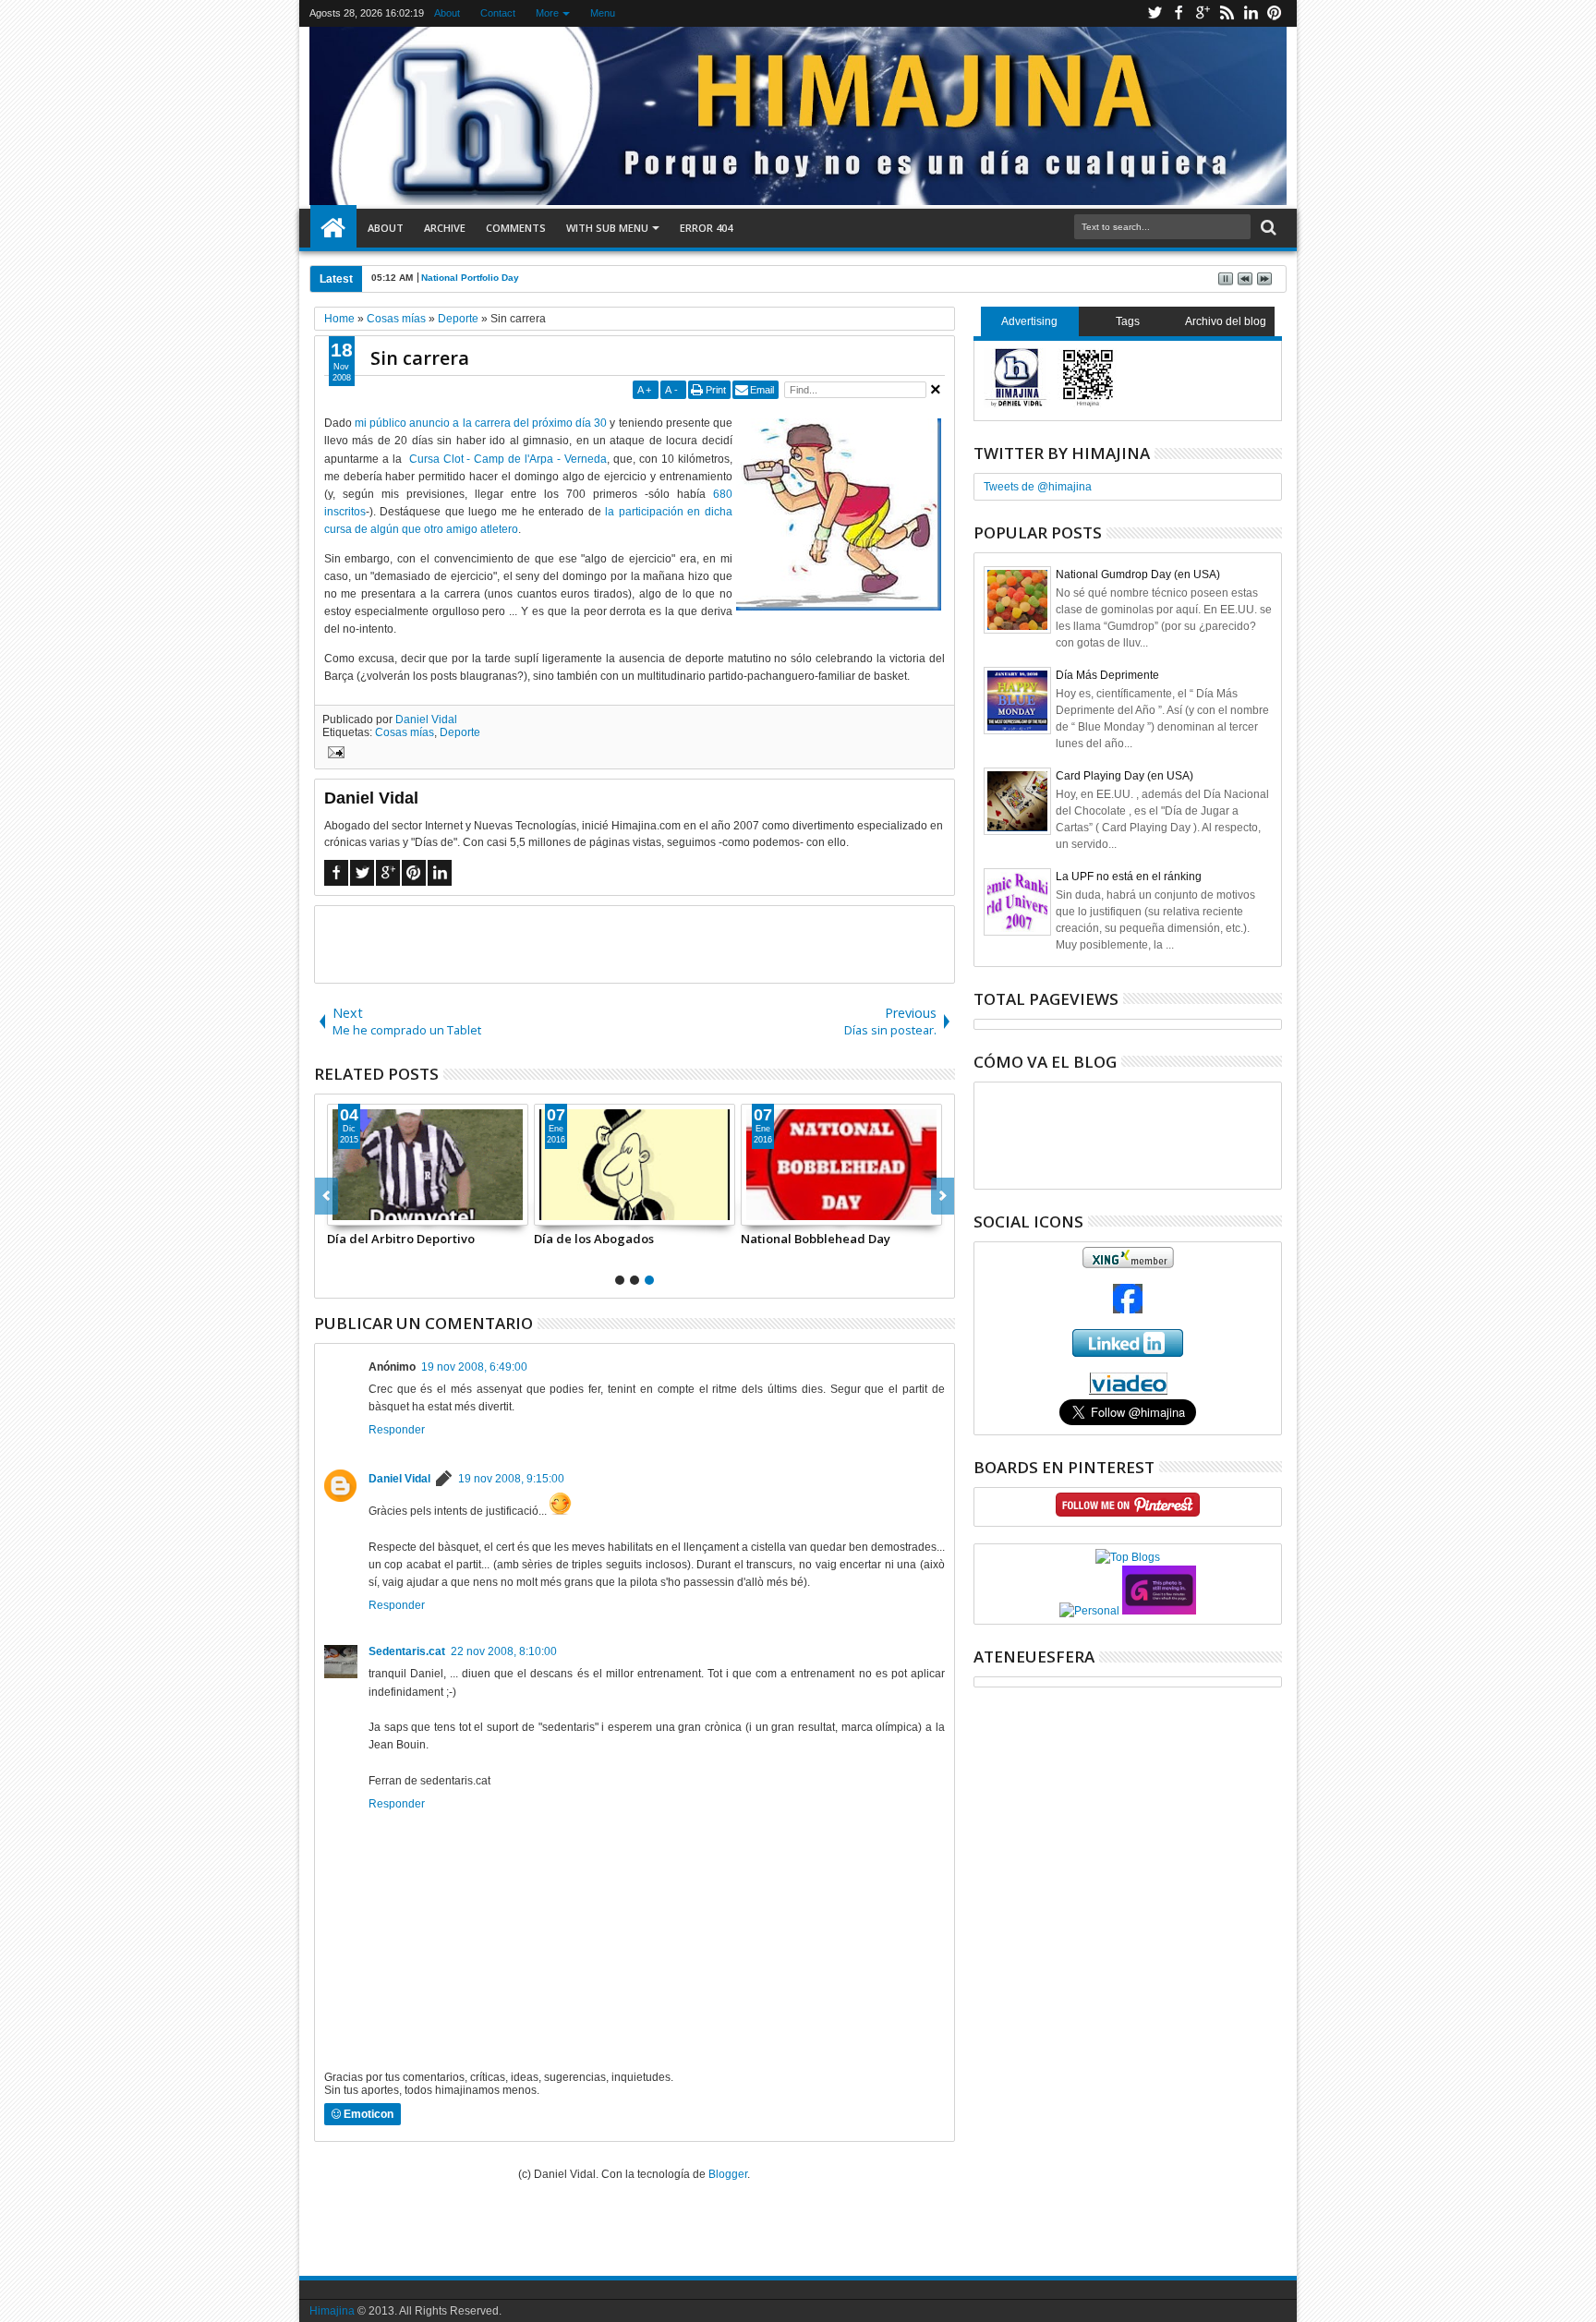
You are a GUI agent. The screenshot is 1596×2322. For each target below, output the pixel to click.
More (547, 13)
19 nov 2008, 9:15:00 (511, 1479)
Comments (516, 228)
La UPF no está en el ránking (1129, 877)
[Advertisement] (635, 943)
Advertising (1029, 321)
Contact (498, 13)
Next (326, 1196)
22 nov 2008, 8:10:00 (504, 1651)
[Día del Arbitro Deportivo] (428, 1165)
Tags (1128, 321)
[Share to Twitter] (362, 1211)
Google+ (1203, 13)
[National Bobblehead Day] (841, 1165)
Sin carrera (420, 358)
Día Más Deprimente (1107, 675)
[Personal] (1089, 1611)
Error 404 (706, 228)
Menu (603, 13)
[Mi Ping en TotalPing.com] (1159, 1611)
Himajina (332, 2311)
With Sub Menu (607, 228)
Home (333, 228)
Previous (943, 1196)
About (447, 13)
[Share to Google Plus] (382, 1211)
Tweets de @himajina (1038, 487)
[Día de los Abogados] (635, 1165)
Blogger (728, 2174)
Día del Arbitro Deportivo (401, 1239)
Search (1267, 228)
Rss (1227, 13)
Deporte (460, 732)
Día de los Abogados (594, 1239)
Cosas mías (405, 732)
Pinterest (1275, 13)
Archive (445, 228)
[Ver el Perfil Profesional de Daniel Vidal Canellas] (1128, 1391)
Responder (397, 1430)
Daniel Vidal (426, 720)
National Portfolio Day (470, 278)
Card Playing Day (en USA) (1124, 776)
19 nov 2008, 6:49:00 (474, 1367)
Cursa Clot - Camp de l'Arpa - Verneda (508, 459)
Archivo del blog (1226, 321)
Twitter (1155, 13)
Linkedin (1251, 13)
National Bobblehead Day (816, 1239)
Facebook (1179, 13)
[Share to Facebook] (342, 1211)
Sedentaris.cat (407, 1651)
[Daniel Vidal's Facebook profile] (1128, 1310)
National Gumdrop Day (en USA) (1138, 574)
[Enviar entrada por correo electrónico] (333, 755)
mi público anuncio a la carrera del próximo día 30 (481, 423)
